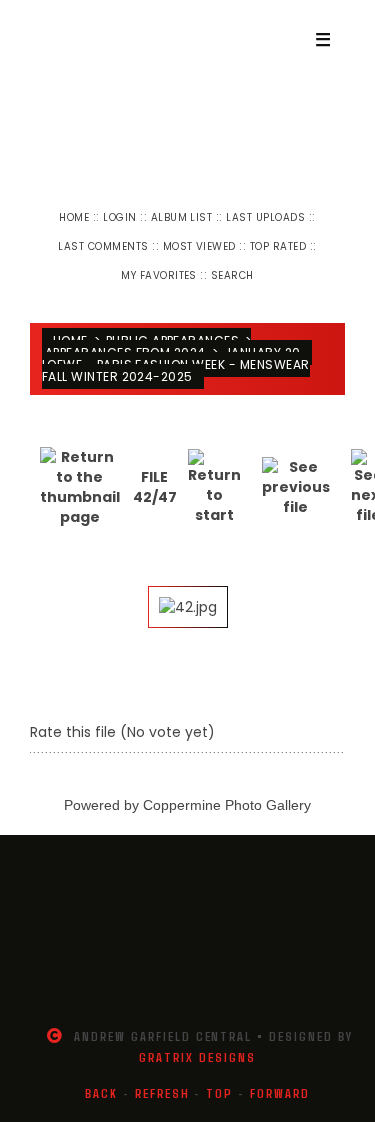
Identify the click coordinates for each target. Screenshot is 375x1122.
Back (101, 1093)
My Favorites (159, 275)
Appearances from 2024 (125, 352)
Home (74, 217)
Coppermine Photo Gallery (227, 805)
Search (232, 275)
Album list (182, 217)
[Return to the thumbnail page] (80, 487)
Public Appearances (173, 340)
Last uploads (265, 217)
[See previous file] (296, 487)
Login (119, 217)
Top (219, 1093)
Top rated (278, 246)
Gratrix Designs (197, 1057)
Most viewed (199, 246)
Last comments (103, 246)
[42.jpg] (188, 607)
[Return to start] (214, 487)
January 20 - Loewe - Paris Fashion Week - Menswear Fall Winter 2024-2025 (177, 364)
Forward (280, 1093)
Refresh (162, 1093)
